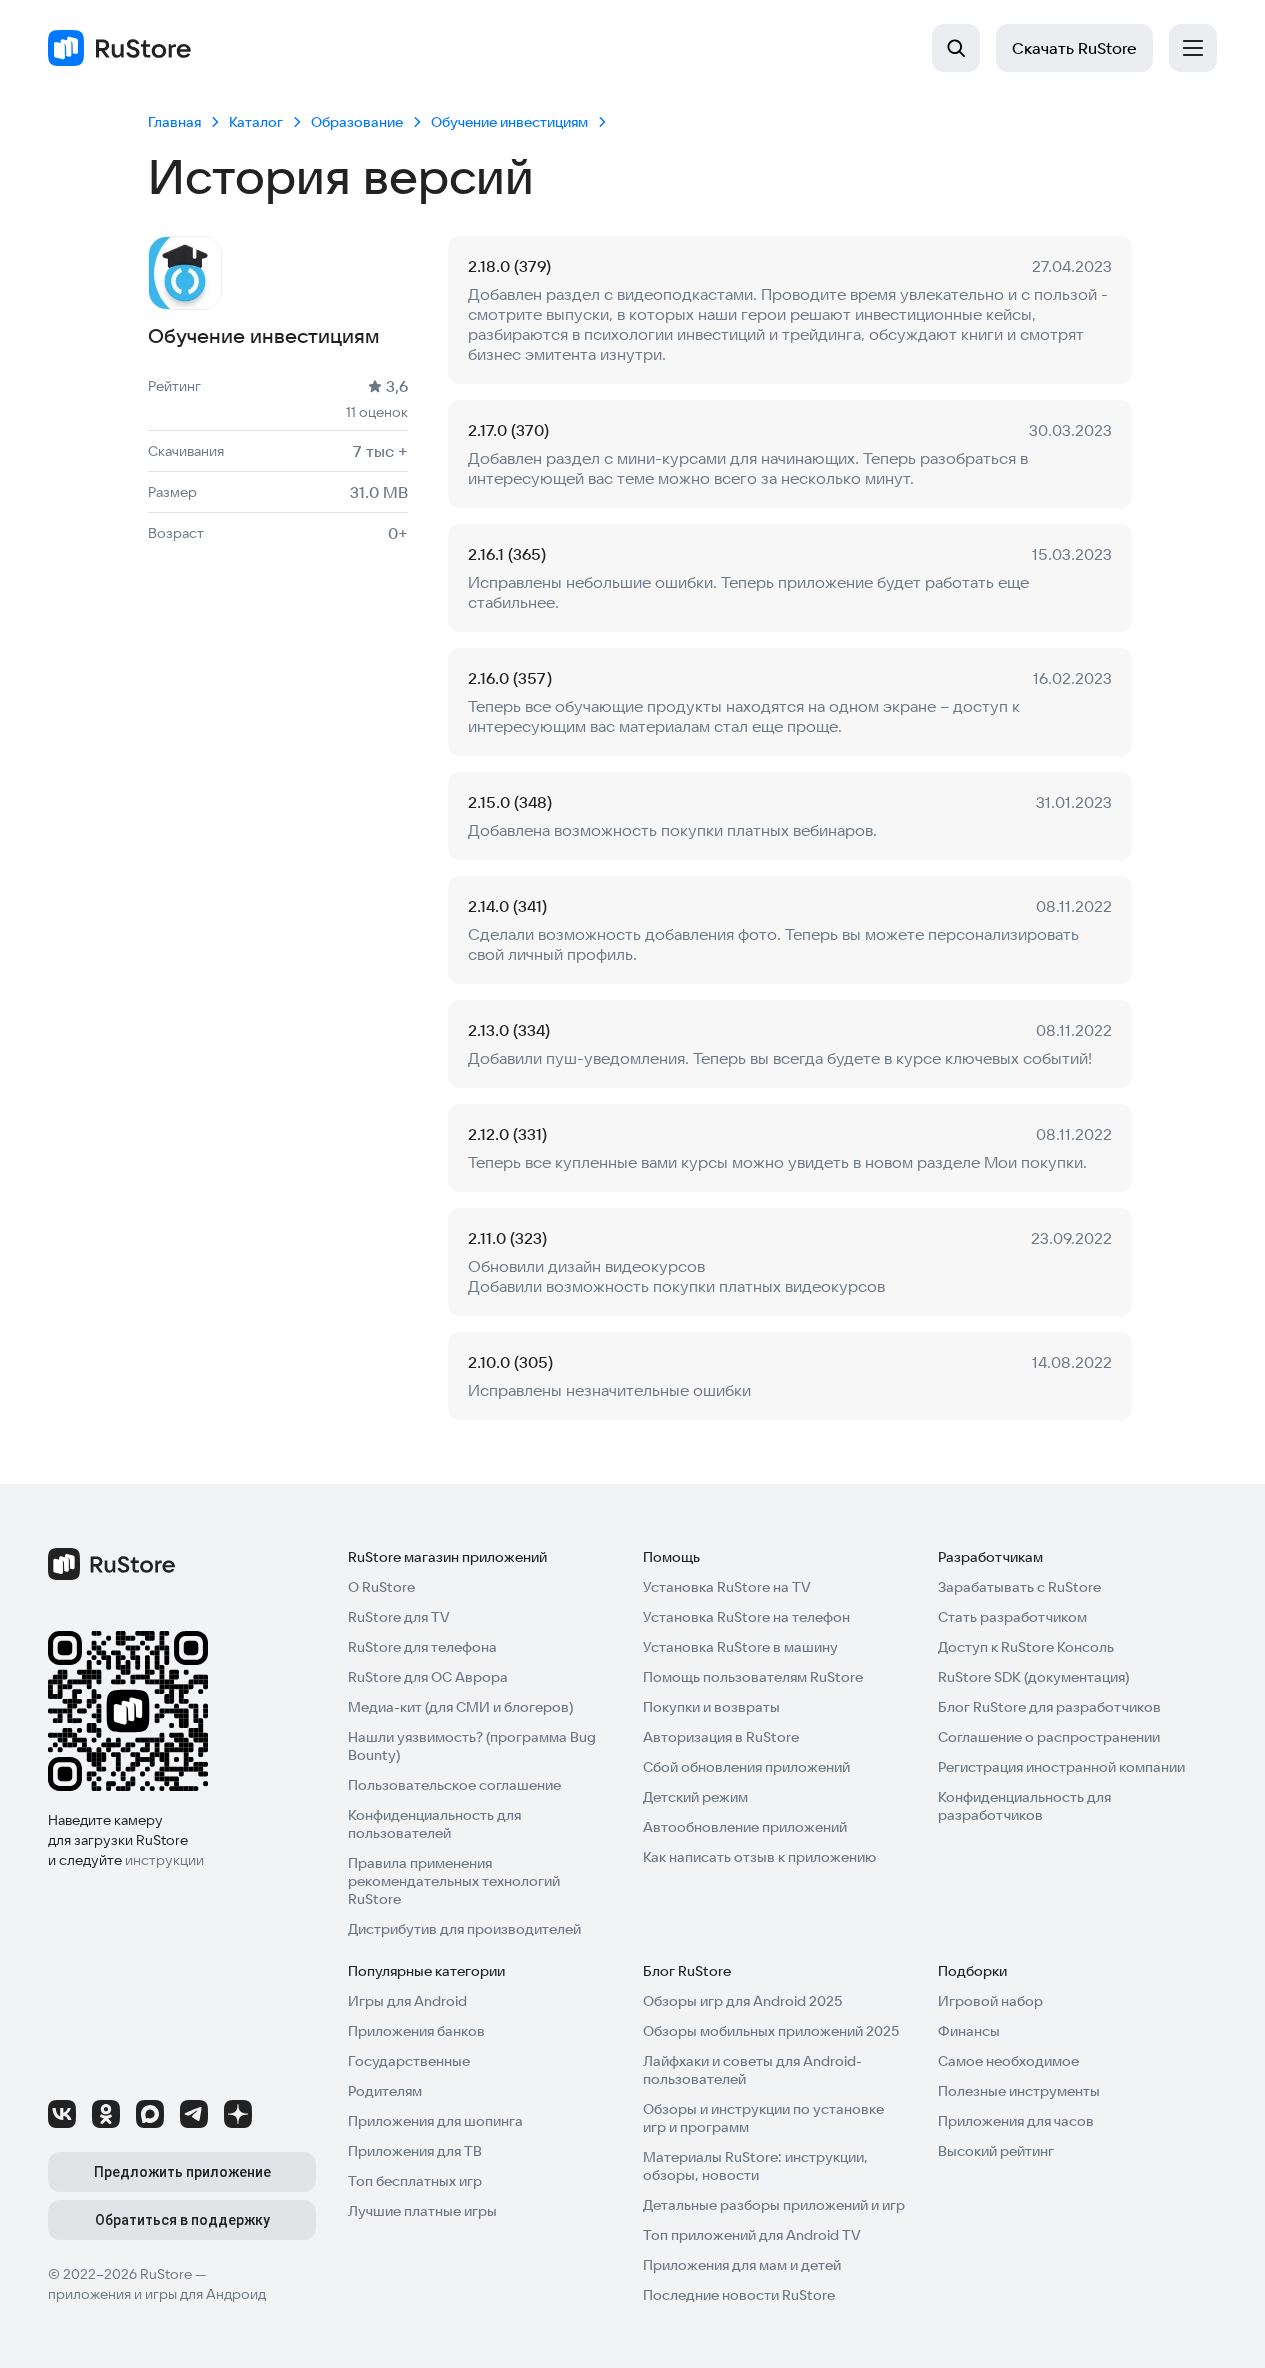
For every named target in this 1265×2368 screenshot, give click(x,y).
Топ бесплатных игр (415, 2181)
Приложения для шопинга (435, 2121)
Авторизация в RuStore (721, 1737)
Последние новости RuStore (739, 2295)
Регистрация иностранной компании (1061, 1767)
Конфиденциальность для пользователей (434, 1824)
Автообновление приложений (745, 1827)
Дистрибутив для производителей (464, 1929)
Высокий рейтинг (996, 2151)
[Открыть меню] (1193, 48)
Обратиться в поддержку (182, 2220)
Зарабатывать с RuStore (1019, 1587)
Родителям (385, 2091)
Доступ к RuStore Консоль (1026, 1647)
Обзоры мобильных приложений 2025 (771, 2031)
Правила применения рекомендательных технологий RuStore (454, 1881)
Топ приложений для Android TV (752, 2235)
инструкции (164, 1860)
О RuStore (381, 1587)
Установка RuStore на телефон (746, 1617)
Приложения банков (416, 2031)
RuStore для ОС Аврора (428, 1677)
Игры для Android (407, 2001)
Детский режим (695, 1797)
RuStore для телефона (422, 1647)
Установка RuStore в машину (740, 1647)
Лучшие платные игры (422, 2211)
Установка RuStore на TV (727, 1587)
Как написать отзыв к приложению (759, 1857)
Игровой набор (990, 2001)
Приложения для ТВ (415, 2151)
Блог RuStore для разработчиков (1049, 1707)
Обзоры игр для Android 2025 (742, 2001)
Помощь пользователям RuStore (753, 1677)
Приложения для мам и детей (742, 2265)
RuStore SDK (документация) (1033, 1677)
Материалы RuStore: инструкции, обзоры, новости (755, 2166)
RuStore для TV (399, 1617)
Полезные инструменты (1019, 2091)
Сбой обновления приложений (746, 1767)
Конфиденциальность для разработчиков (1024, 1806)
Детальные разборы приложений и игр (774, 2205)
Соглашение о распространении (1049, 1737)
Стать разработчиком (1012, 1617)
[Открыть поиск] (956, 48)
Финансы (969, 2031)
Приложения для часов (1016, 2121)
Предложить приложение (182, 2172)
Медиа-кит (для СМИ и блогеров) (460, 1707)
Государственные (409, 2061)
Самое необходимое (1008, 2061)
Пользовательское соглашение (454, 1785)
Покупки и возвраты (711, 1707)
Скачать (1074, 48)
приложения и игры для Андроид (157, 2294)
